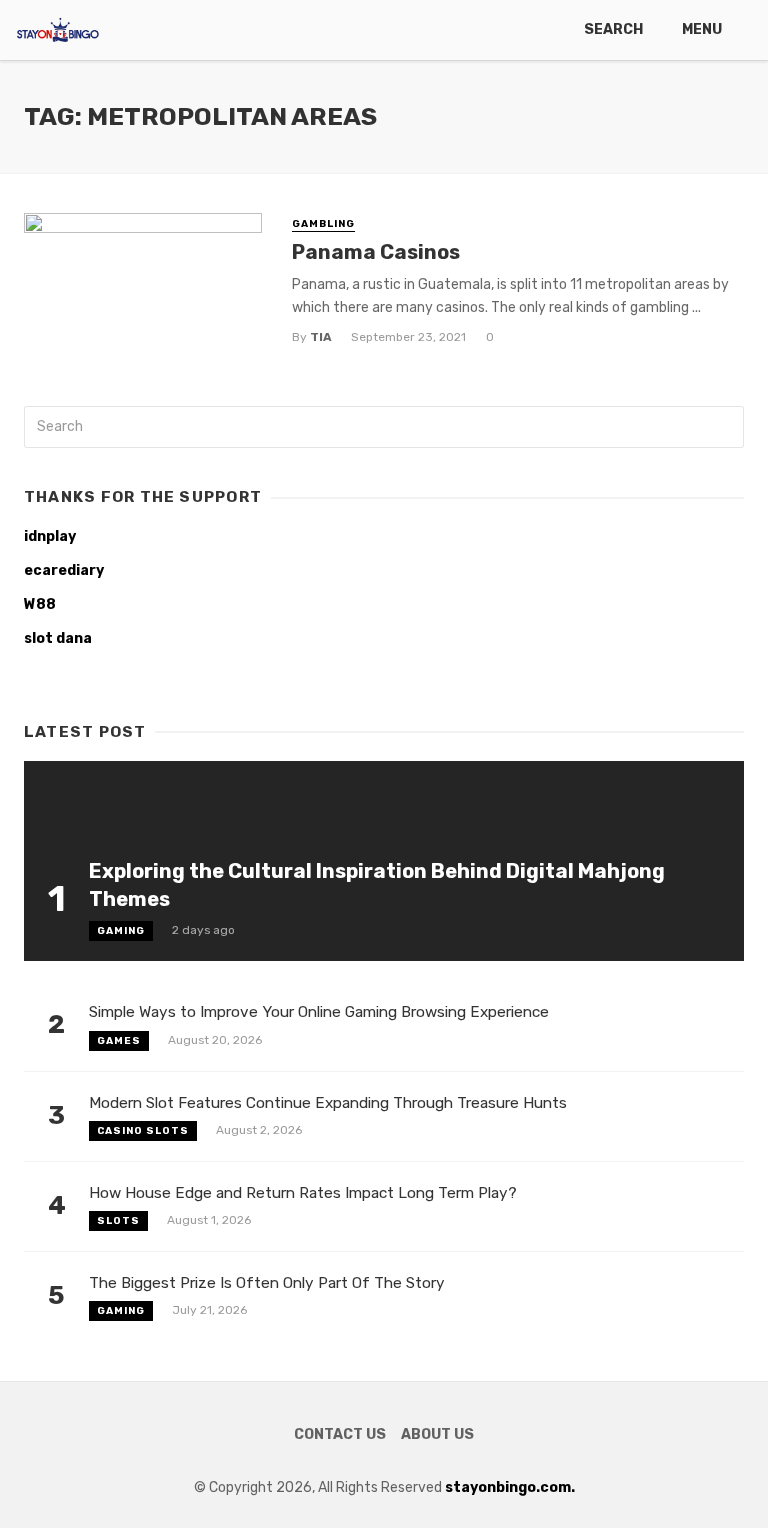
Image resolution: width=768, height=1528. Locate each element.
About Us (437, 1434)
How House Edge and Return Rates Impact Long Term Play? (303, 1193)
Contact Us (340, 1434)
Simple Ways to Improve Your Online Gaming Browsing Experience (319, 1012)
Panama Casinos (376, 252)
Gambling (323, 224)
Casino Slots (143, 1131)
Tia (321, 337)
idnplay (50, 536)
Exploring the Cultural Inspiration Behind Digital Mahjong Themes (377, 885)
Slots (118, 1221)
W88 (40, 604)
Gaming (121, 931)
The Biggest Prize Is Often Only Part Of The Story (267, 1283)
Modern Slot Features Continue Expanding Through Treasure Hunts (328, 1103)
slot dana (58, 638)
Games (119, 1041)
